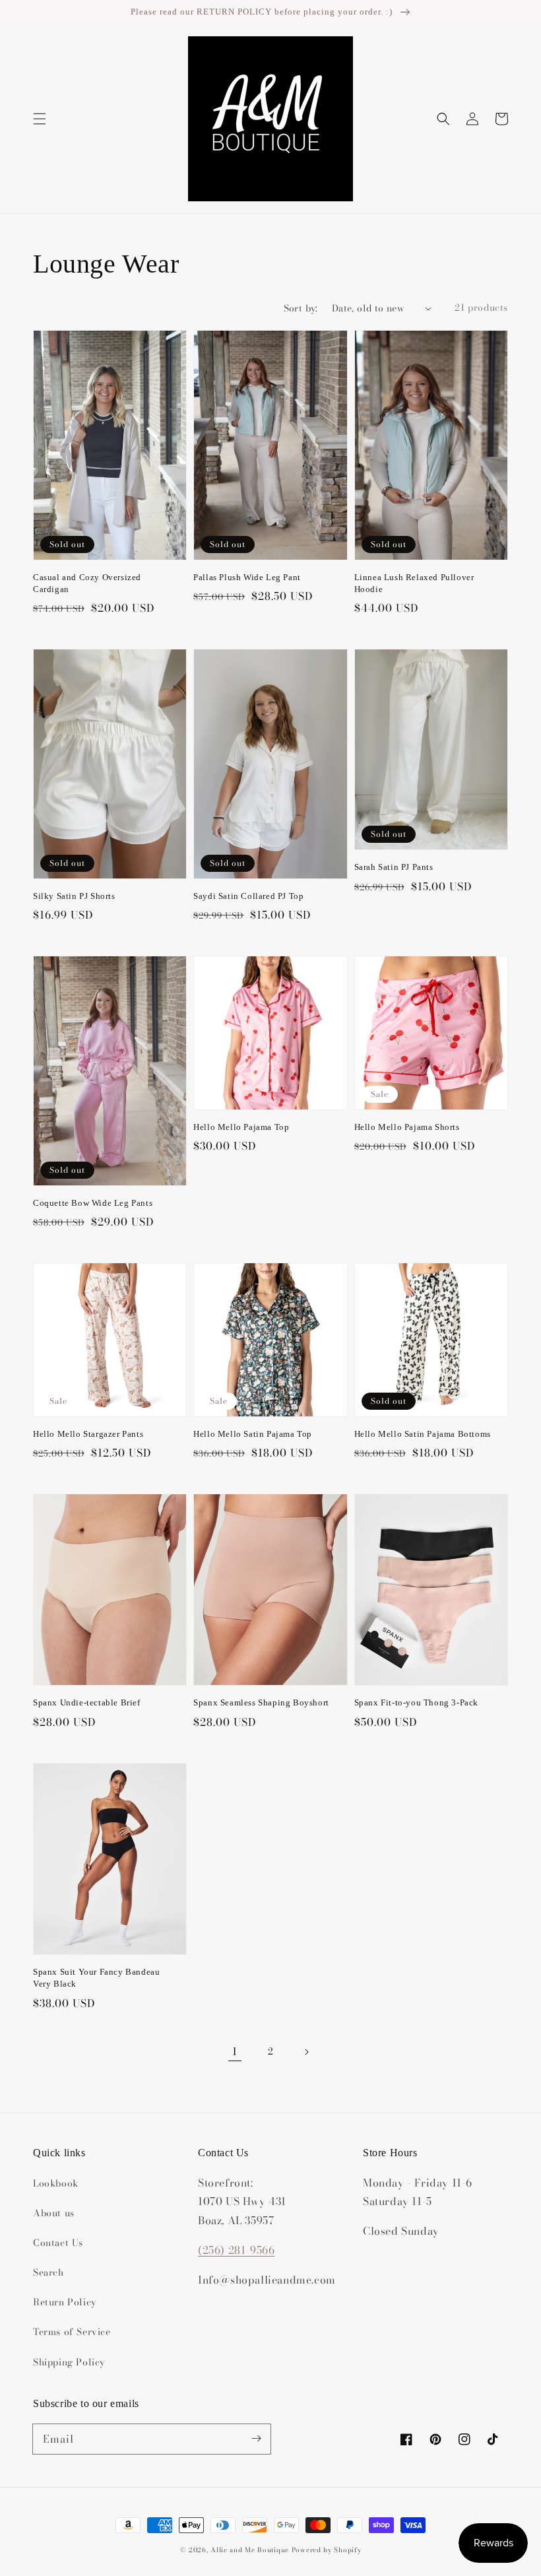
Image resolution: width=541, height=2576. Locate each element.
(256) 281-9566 (236, 2250)
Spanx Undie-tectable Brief (87, 1702)
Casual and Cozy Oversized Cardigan (87, 583)
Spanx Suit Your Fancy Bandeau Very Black (96, 1978)
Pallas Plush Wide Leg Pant (247, 577)
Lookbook (56, 2183)
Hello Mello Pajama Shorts (407, 1127)
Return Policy (65, 2302)
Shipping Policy (69, 2362)
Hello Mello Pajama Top (241, 1127)
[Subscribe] (256, 2439)
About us (54, 2213)
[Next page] (306, 2052)
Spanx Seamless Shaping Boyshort (261, 1702)
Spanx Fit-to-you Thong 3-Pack (416, 1702)
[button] (40, 119)
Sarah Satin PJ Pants (394, 867)
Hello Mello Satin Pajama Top (253, 1434)
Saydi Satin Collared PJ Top (248, 896)
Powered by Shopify (327, 2550)
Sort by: (301, 309)
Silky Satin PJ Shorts (74, 896)
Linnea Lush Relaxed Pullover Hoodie (414, 583)
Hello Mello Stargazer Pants (88, 1434)
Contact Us (58, 2243)
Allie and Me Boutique (250, 2550)
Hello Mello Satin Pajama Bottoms (423, 1434)
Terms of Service (72, 2332)
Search (48, 2272)
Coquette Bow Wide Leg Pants (93, 1203)
